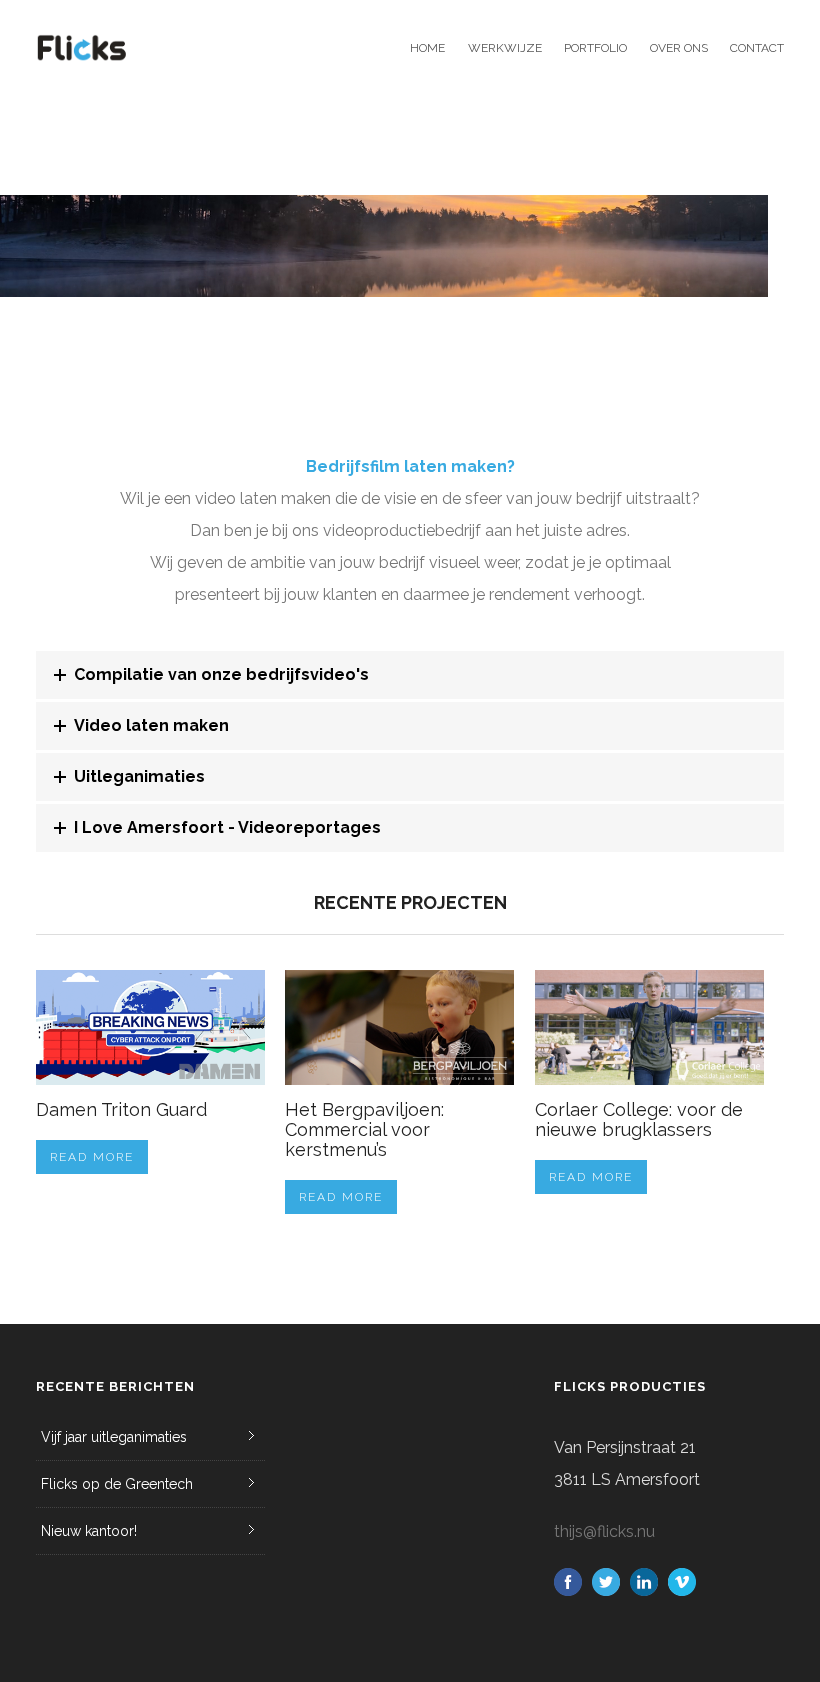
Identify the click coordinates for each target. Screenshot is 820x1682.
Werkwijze (504, 48)
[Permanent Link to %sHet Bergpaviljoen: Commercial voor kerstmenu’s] (399, 1027)
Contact (757, 48)
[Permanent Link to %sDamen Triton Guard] (150, 1027)
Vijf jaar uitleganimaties (114, 1437)
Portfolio (595, 48)
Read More (92, 1157)
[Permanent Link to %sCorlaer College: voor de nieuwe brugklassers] (649, 1027)
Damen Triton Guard (121, 1109)
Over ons (678, 48)
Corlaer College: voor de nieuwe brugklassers (639, 1119)
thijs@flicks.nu (604, 1531)
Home (427, 48)
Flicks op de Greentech (117, 1484)
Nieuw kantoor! (89, 1531)
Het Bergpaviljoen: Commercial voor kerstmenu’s (364, 1129)
